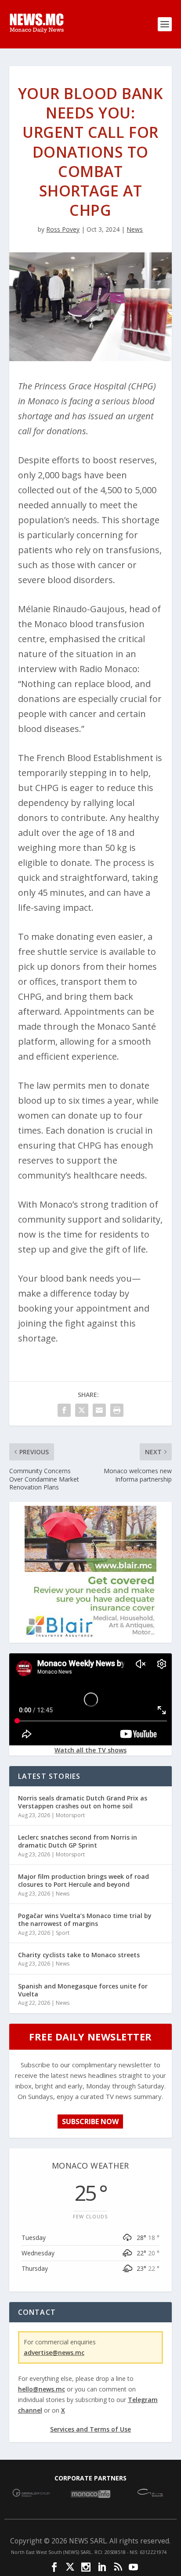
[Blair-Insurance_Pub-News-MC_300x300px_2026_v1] (90, 1635)
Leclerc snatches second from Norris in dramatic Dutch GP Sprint (78, 1841)
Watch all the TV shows (90, 1750)
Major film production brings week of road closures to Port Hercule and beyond (83, 1880)
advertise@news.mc (54, 2352)
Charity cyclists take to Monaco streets (79, 1955)
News (135, 229)
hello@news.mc (42, 2389)
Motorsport (70, 1815)
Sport (63, 1933)
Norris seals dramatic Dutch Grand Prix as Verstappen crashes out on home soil (83, 1802)
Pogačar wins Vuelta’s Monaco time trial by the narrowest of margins (85, 1920)
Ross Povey (63, 229)
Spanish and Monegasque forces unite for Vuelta (83, 1990)
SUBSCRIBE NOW (90, 2121)
